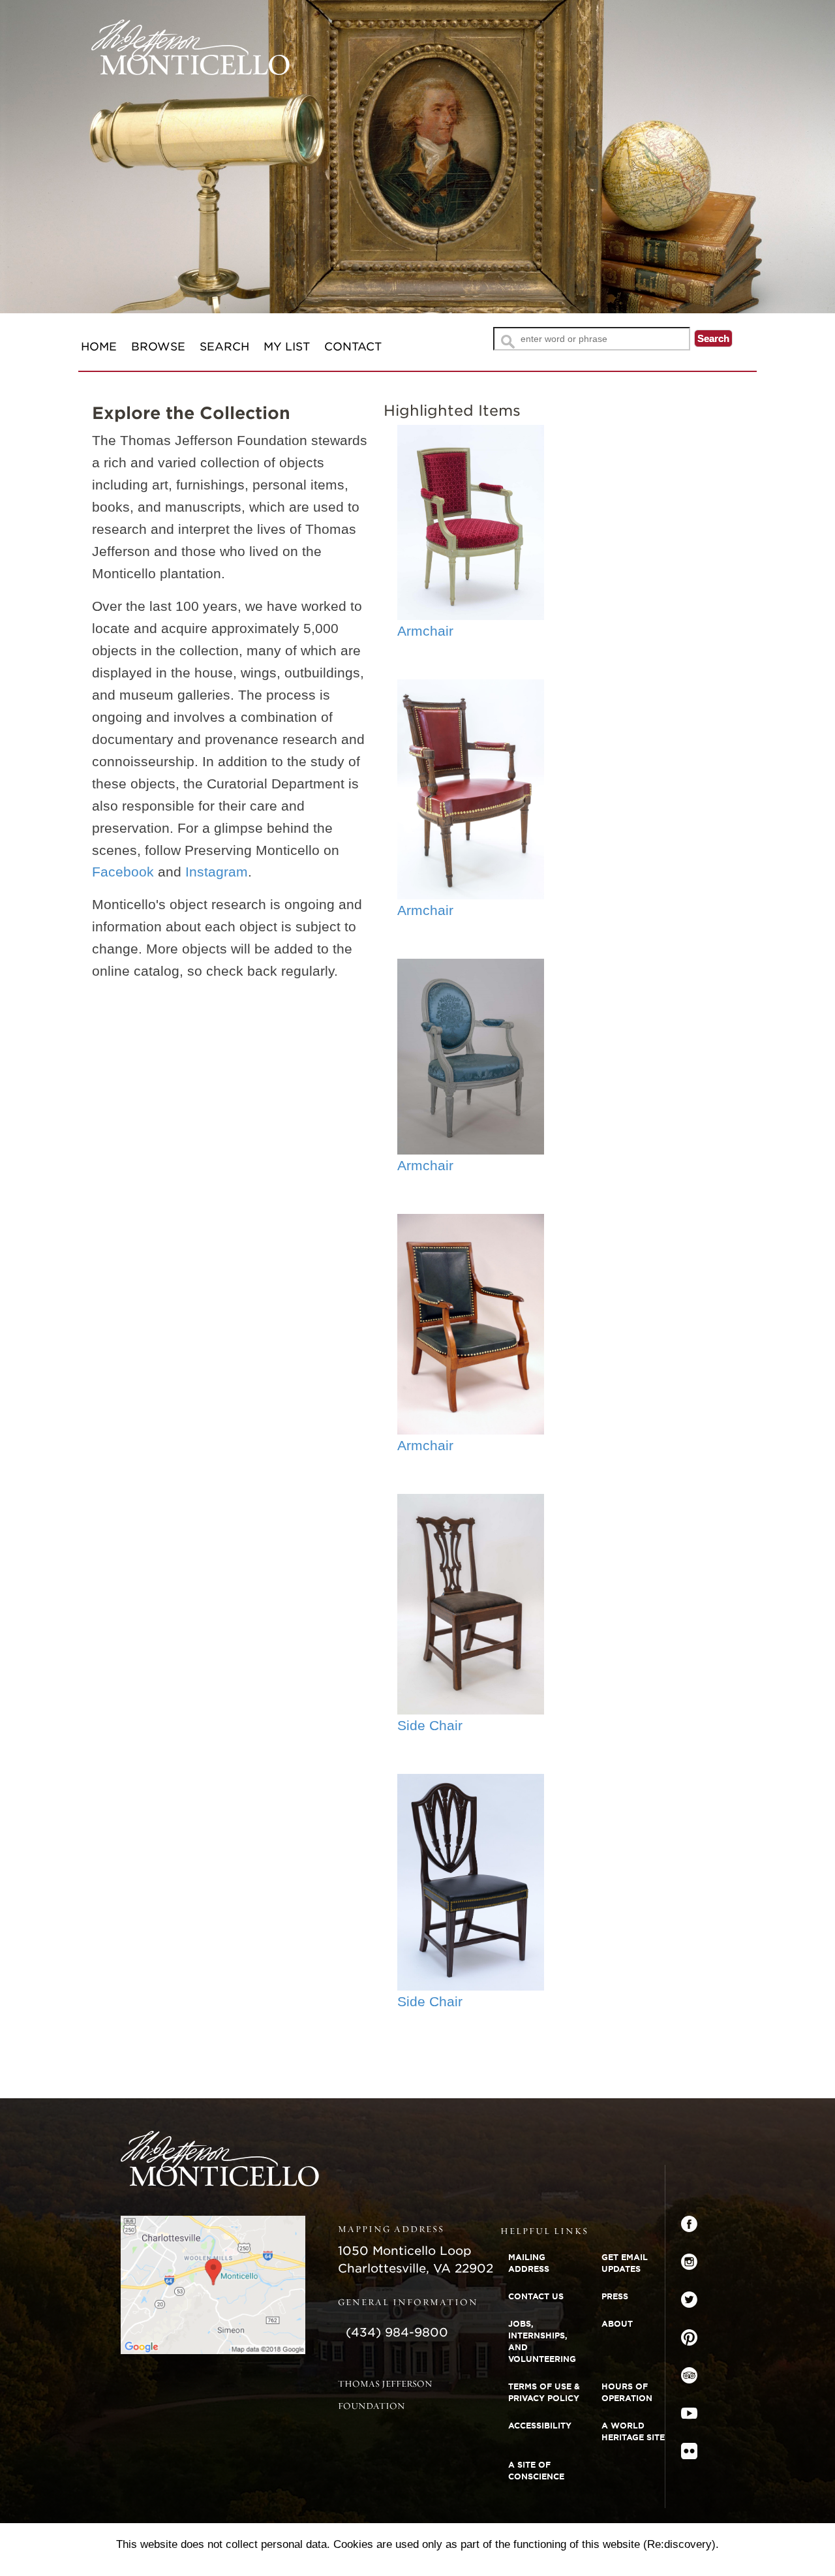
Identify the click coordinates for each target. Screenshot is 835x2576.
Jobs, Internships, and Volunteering (542, 2341)
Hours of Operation (627, 2392)
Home (99, 347)
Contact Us (536, 2296)
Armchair (425, 631)
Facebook (123, 872)
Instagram (217, 872)
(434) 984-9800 (397, 2332)
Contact (353, 347)
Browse (158, 347)
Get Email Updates (625, 2263)
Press (615, 2296)
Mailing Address (529, 2263)
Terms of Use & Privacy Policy (544, 2392)
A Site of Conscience (536, 2471)
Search (224, 347)
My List (287, 347)
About (617, 2324)
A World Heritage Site (633, 2431)
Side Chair (430, 1725)
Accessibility (540, 2426)
